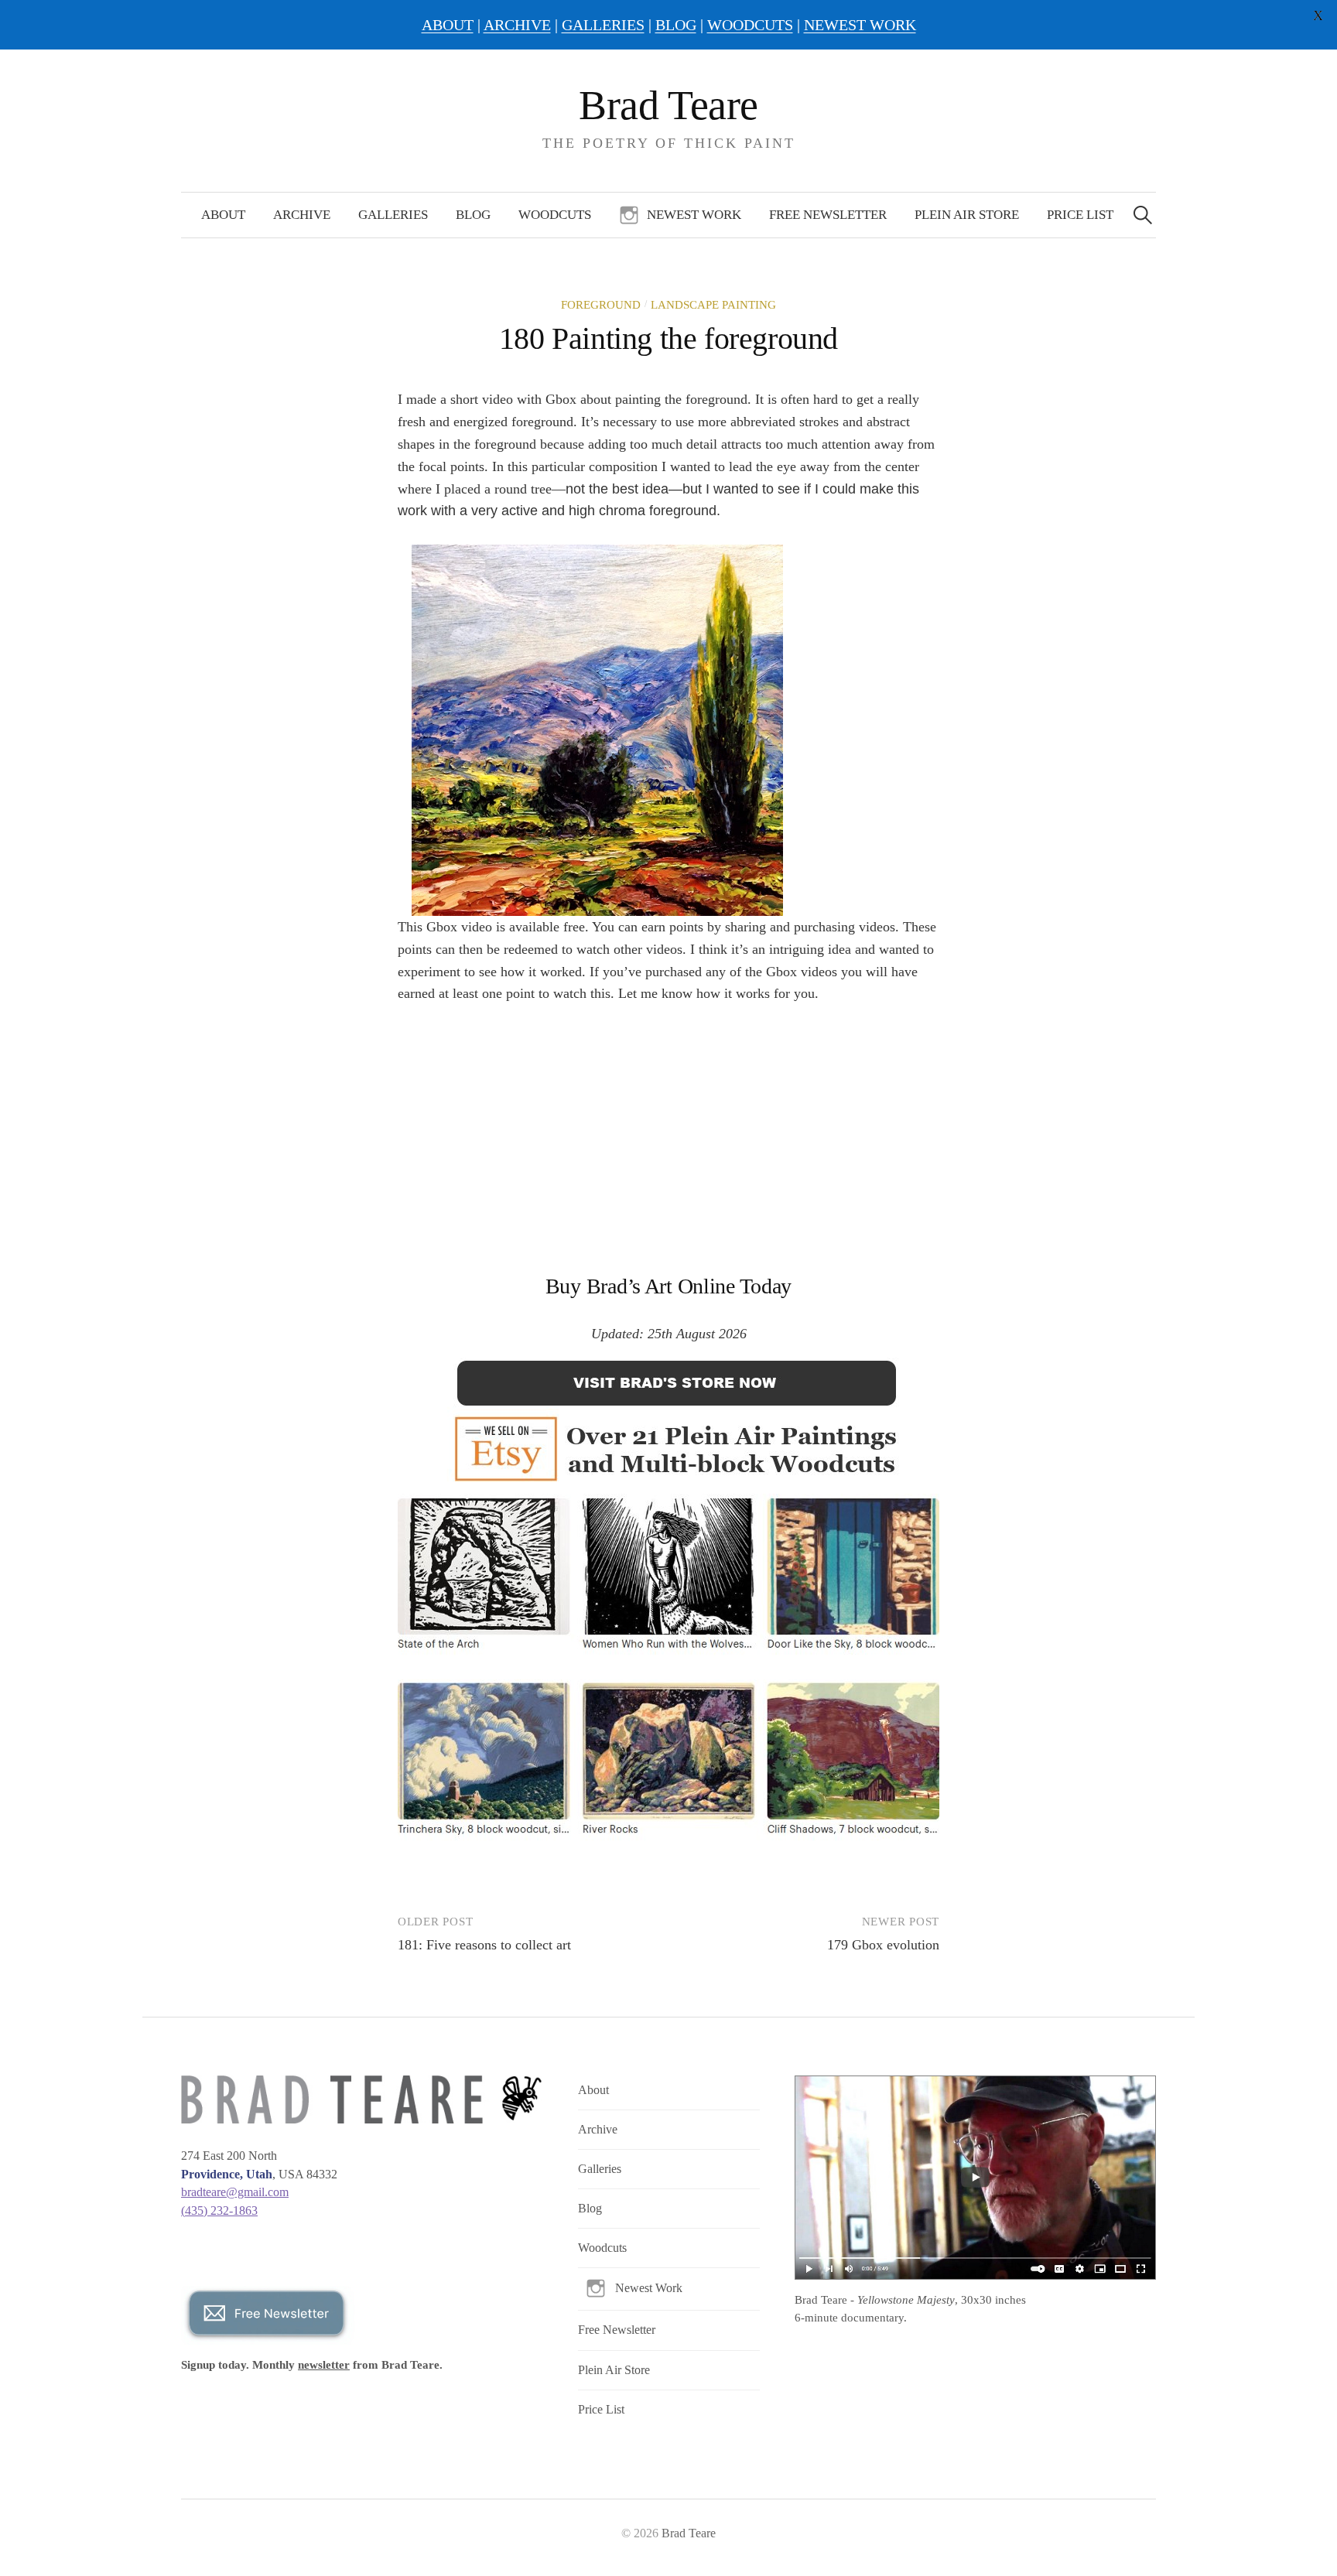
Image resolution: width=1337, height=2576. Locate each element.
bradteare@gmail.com (235, 2192)
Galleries (393, 215)
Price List (1080, 215)
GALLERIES (603, 25)
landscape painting (713, 305)
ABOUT (448, 25)
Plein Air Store (967, 215)
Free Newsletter (828, 215)
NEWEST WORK (860, 25)
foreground (601, 305)
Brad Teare (668, 105)
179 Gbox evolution (883, 1945)
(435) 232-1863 (219, 2210)
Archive (302, 215)
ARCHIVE (517, 25)
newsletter (324, 2365)
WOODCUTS (750, 25)
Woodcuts (555, 215)
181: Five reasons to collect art (484, 1945)
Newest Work (694, 215)
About (223, 215)
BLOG (676, 25)
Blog (473, 215)
